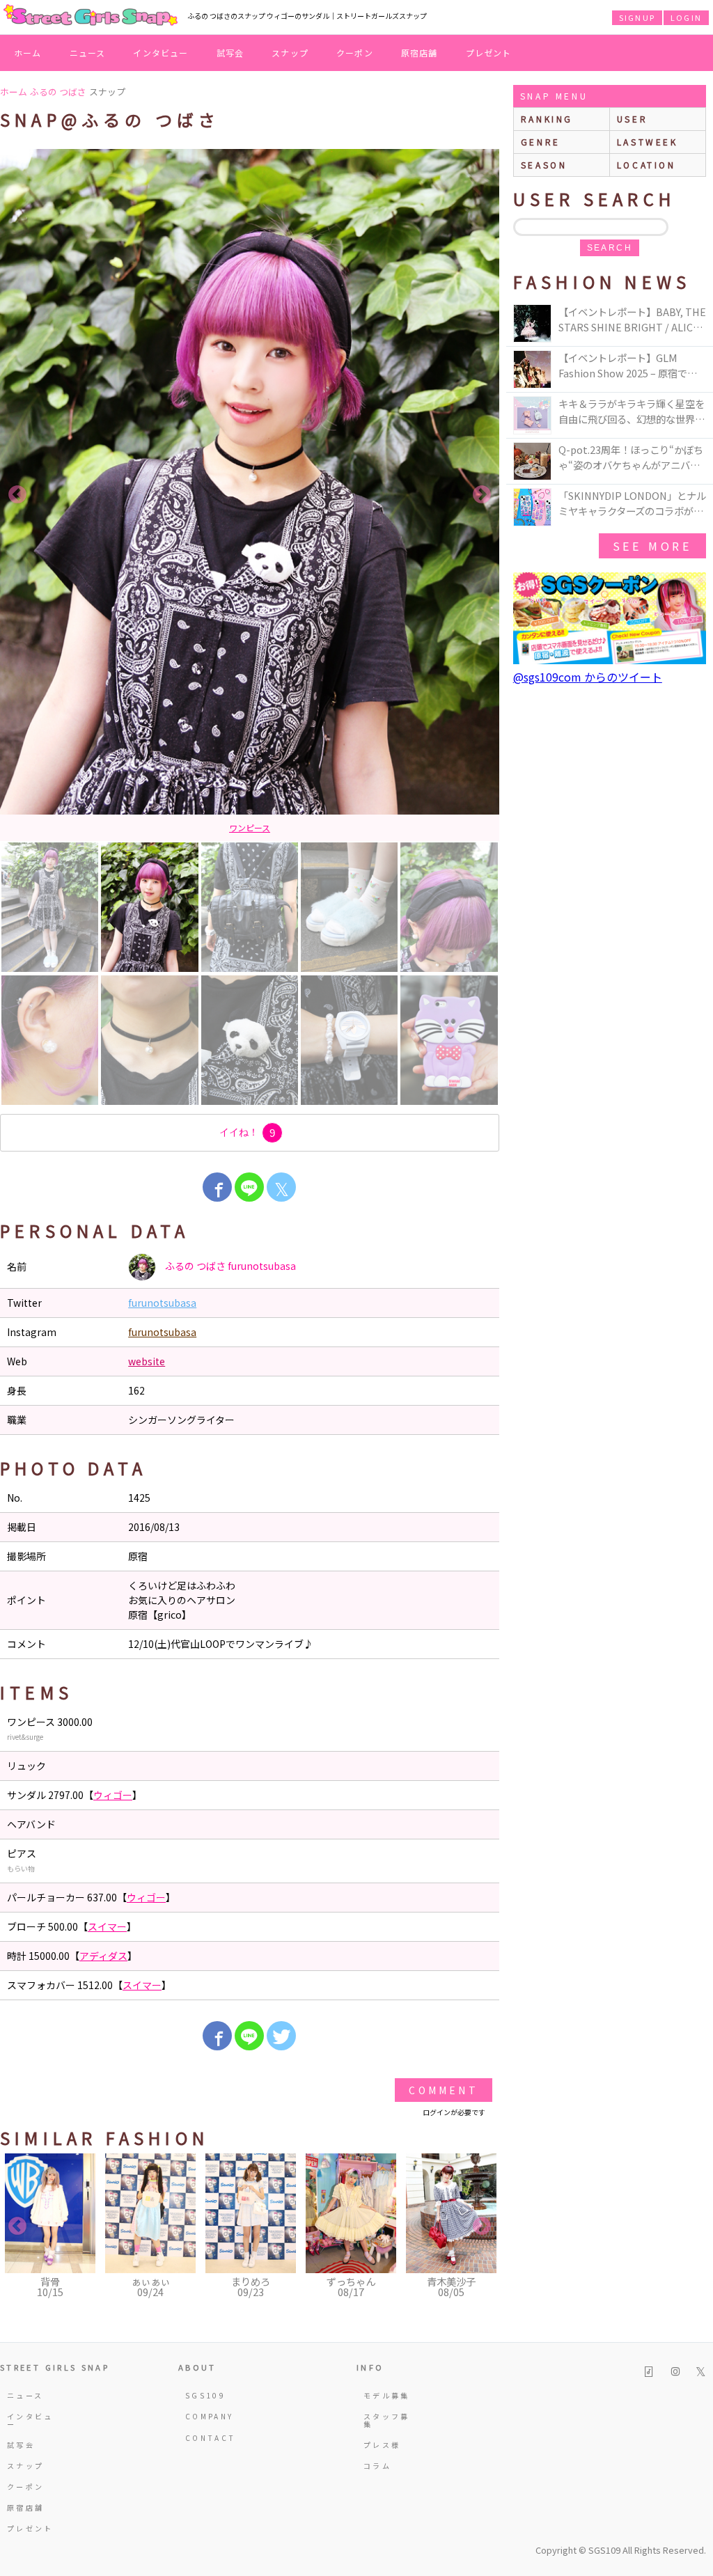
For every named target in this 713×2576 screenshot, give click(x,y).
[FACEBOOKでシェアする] (217, 1187)
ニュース (88, 53)
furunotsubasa (162, 1303)
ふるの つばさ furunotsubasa (229, 1265)
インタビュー (160, 53)
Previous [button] (17, 495)
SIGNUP (637, 17)
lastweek (648, 142)
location (647, 165)
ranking (547, 119)
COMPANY (210, 2416)
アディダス (103, 1956)
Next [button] (482, 495)
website (147, 1361)
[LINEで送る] (249, 1187)
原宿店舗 (420, 53)
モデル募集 (387, 2395)
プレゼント (489, 53)
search (610, 248)
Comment (443, 2090)
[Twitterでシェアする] (281, 2036)
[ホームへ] (91, 16)
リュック (250, 827)
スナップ (290, 53)
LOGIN (686, 17)
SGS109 (205, 2395)
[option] (250, 495)
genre (541, 142)
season (544, 165)
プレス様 (382, 2445)
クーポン (355, 53)
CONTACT (211, 2438)
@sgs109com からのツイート (588, 677)
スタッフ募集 (387, 2420)
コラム (377, 2466)
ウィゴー (113, 1795)
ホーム (28, 53)
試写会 (230, 53)
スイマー (107, 1926)
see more (652, 546)
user (632, 119)
